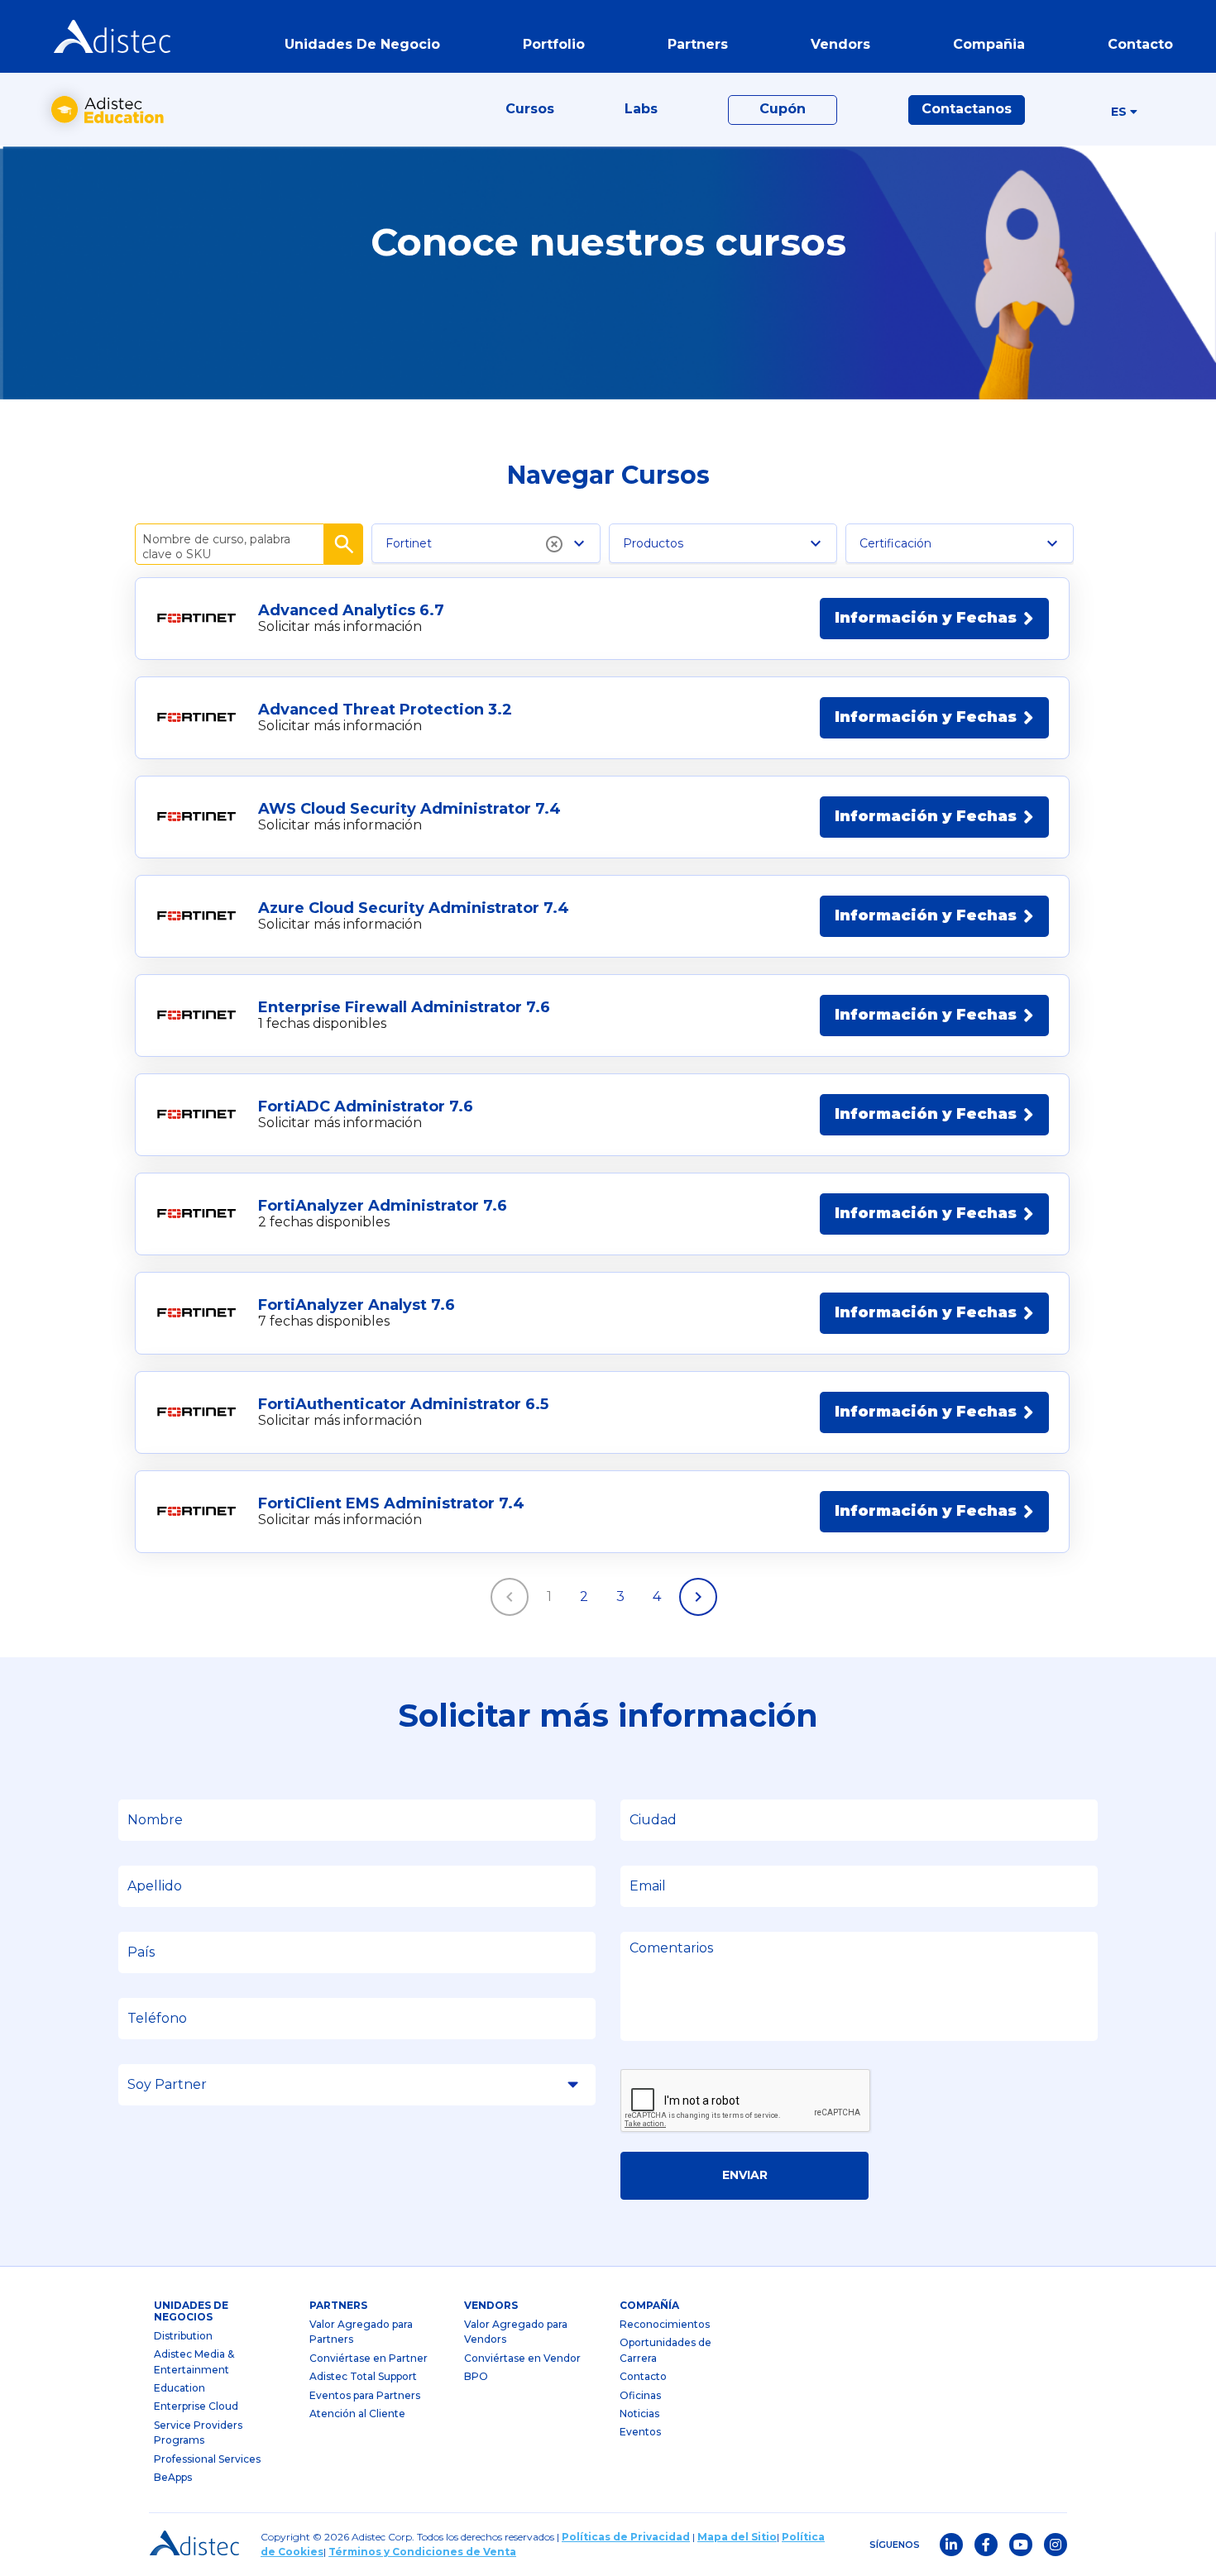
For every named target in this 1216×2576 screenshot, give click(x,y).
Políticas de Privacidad (626, 2537)
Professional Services (207, 2459)
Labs (641, 109)
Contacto (643, 2376)
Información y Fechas (926, 618)
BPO (476, 2376)
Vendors (491, 2305)
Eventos (640, 2432)
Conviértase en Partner (369, 2358)
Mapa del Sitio (737, 2537)
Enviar (745, 2175)
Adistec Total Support (363, 2376)
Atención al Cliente (357, 2414)
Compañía (649, 2305)
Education (180, 2388)
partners (338, 2305)
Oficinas (640, 2395)
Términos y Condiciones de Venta (422, 2552)
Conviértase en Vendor (522, 2358)
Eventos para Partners (365, 2395)
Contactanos (967, 109)
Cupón (783, 109)
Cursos (530, 109)
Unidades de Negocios (191, 2311)
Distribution (183, 2336)
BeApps (173, 2477)
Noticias (639, 2414)
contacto (1140, 44)
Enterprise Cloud (196, 2406)
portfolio (554, 44)
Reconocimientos (665, 2324)
